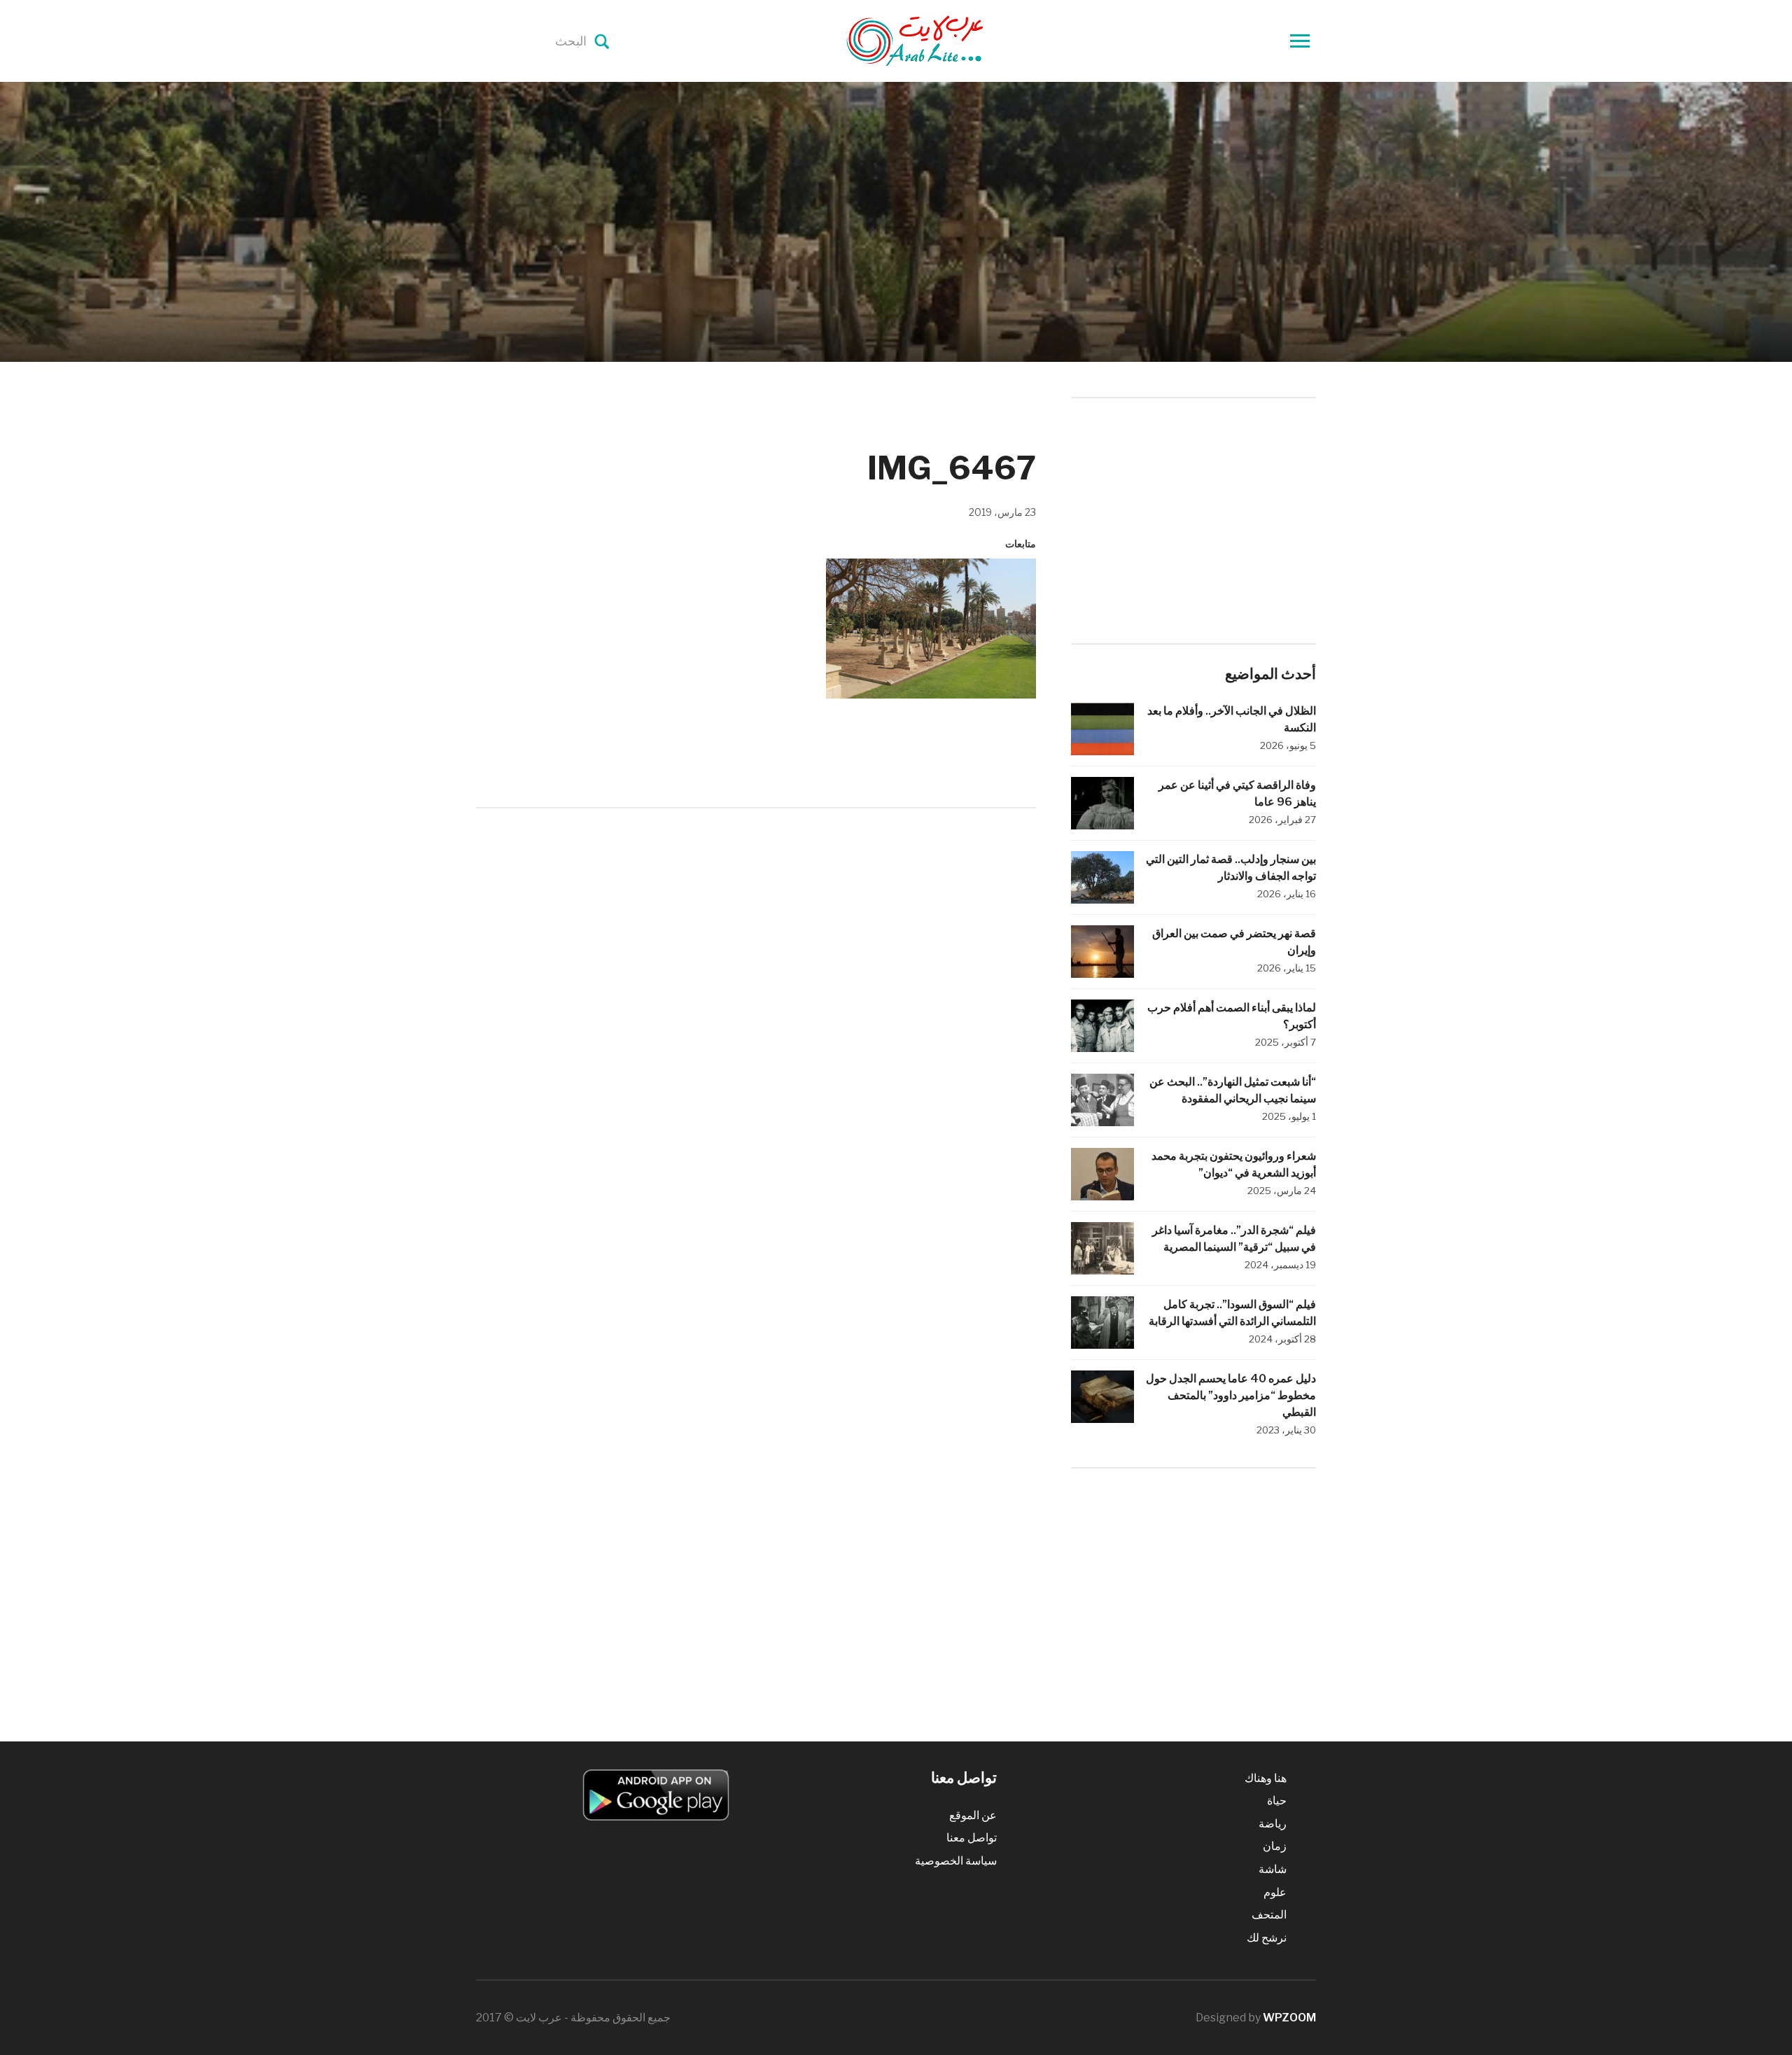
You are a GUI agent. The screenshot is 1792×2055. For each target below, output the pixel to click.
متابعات (1021, 543)
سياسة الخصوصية (956, 1861)
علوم (1275, 1892)
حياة (1277, 1801)
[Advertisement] (756, 934)
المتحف (1269, 1915)
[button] (931, 629)
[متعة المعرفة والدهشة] (950, 40)
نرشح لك (1267, 1938)
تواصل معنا (972, 1838)
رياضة (1273, 1824)
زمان (1275, 1846)
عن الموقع (973, 1815)
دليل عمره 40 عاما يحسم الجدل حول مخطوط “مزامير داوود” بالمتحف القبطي (1231, 1395)
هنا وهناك (1266, 1778)
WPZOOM (1289, 2018)
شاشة (1273, 1869)
